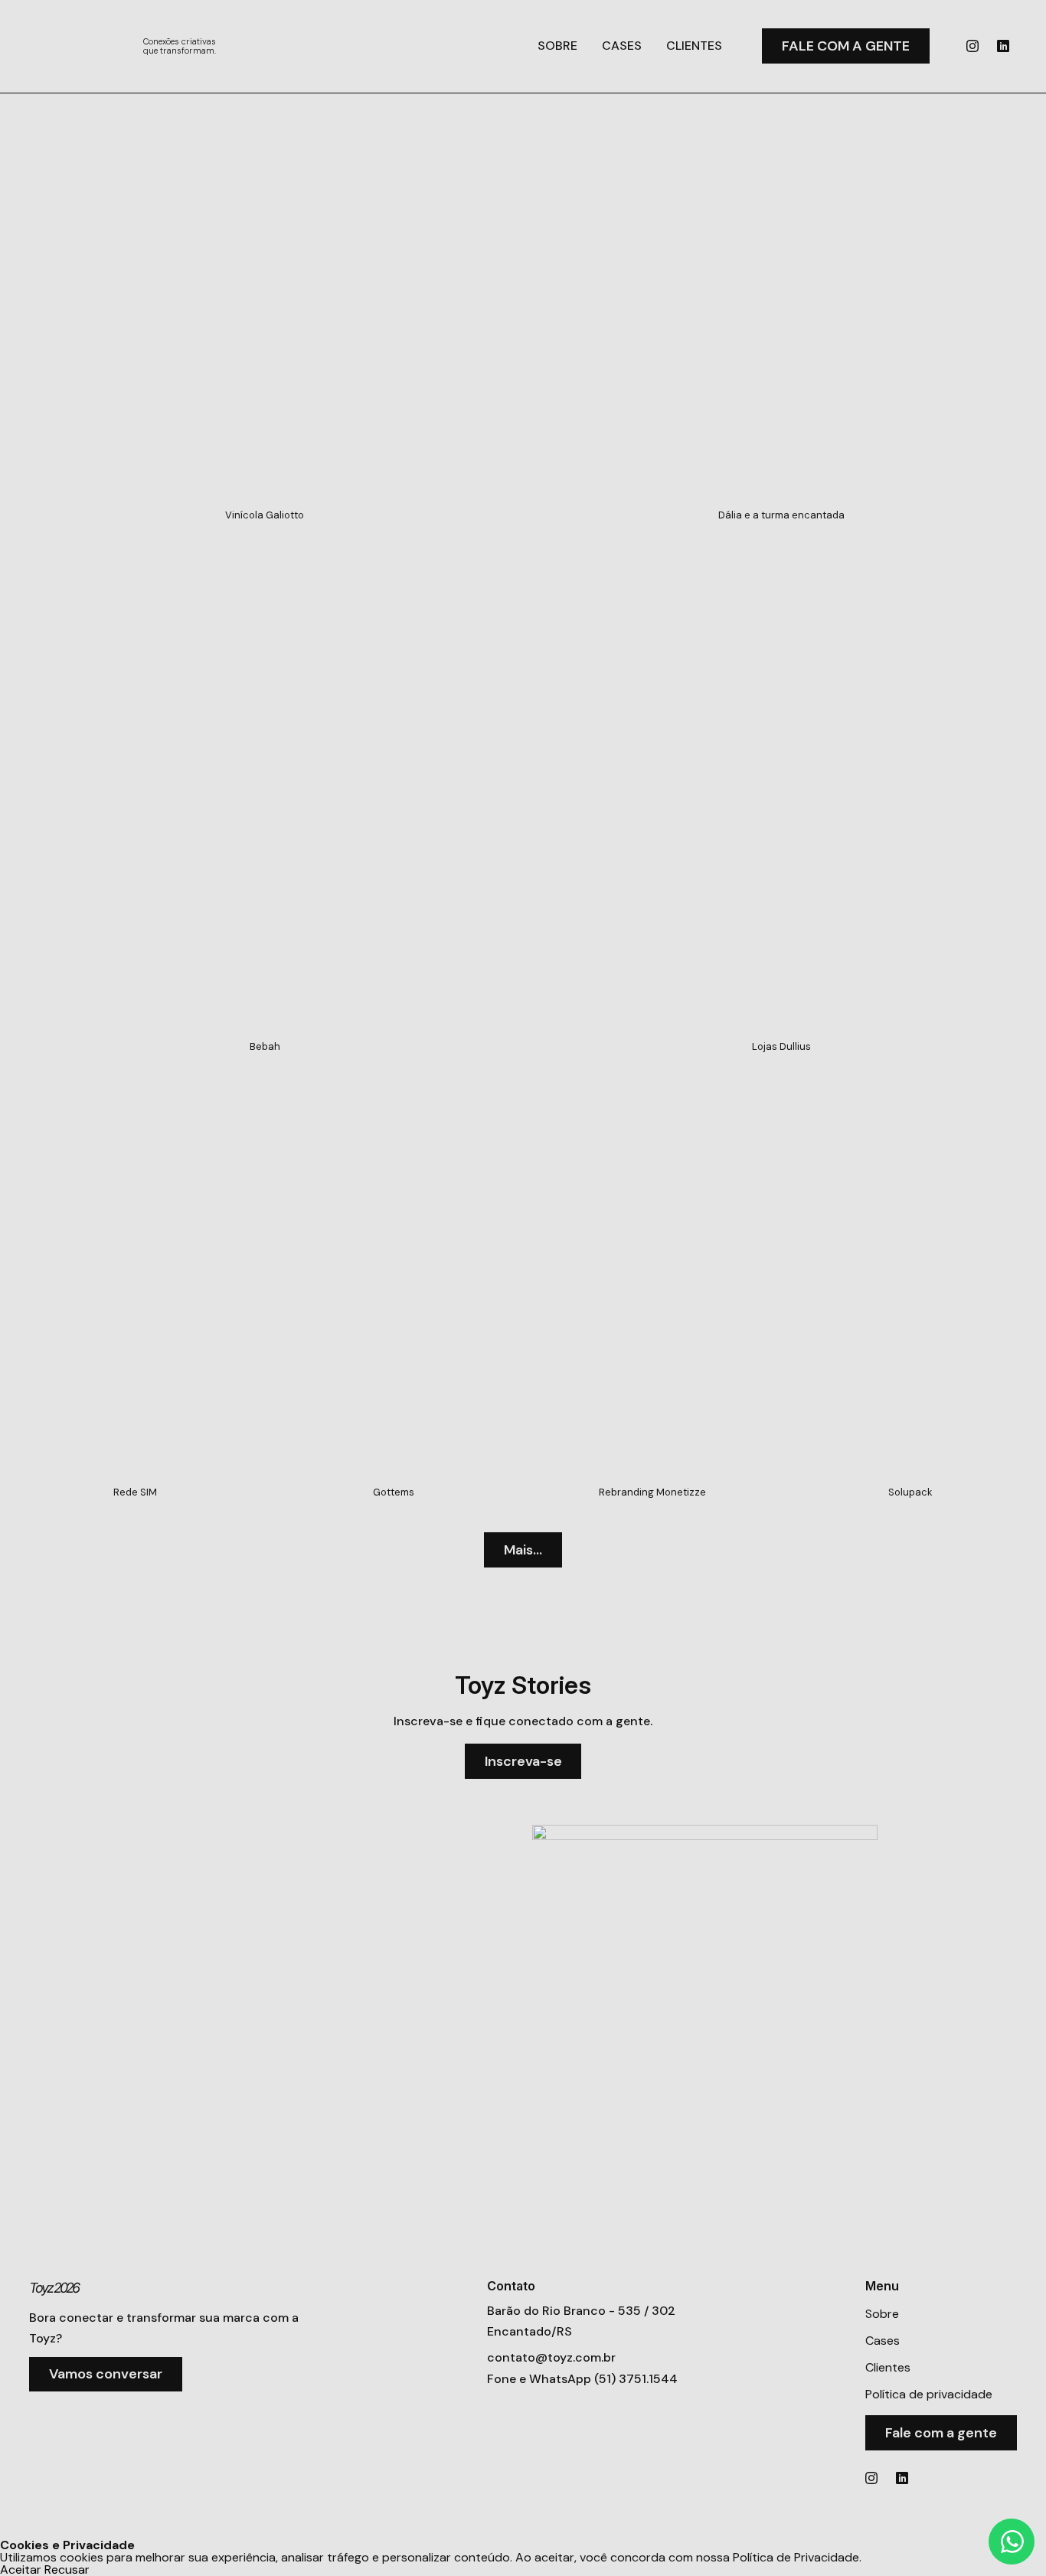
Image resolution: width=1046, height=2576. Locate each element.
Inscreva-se (523, 1761)
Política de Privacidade (796, 2557)
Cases (622, 46)
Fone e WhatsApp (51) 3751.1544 (582, 2379)
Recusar (67, 2570)
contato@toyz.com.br (551, 2357)
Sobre (557, 46)
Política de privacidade (929, 2394)
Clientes (694, 46)
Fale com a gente (846, 46)
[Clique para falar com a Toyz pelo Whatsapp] (1012, 2542)
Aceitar (21, 2570)
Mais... (523, 1550)
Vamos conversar (106, 2374)
